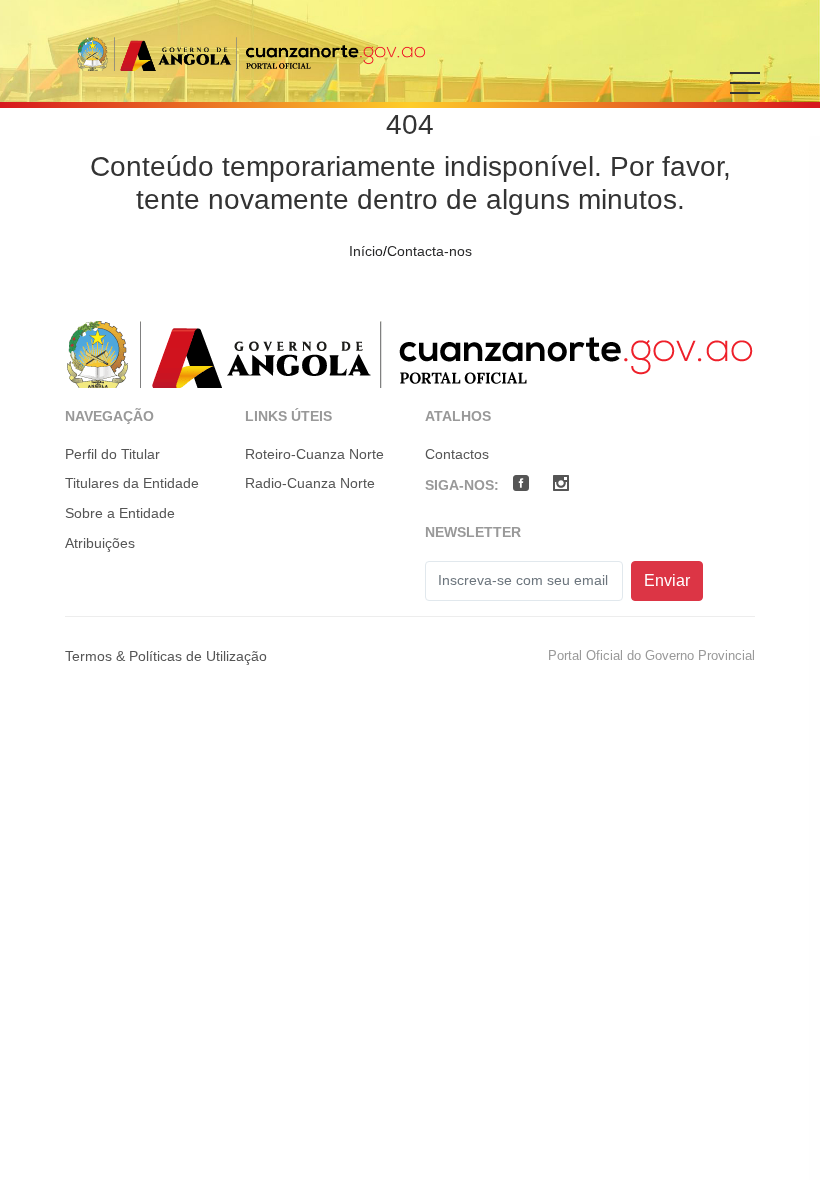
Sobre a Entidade (120, 513)
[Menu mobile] (745, 97)
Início (366, 251)
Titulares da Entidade (132, 483)
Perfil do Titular (112, 454)
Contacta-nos (429, 251)
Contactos (457, 454)
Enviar (667, 580)
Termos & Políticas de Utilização (166, 656)
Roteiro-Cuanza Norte (314, 454)
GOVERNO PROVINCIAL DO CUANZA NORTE (251, 53)
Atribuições (100, 543)
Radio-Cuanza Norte (310, 483)
